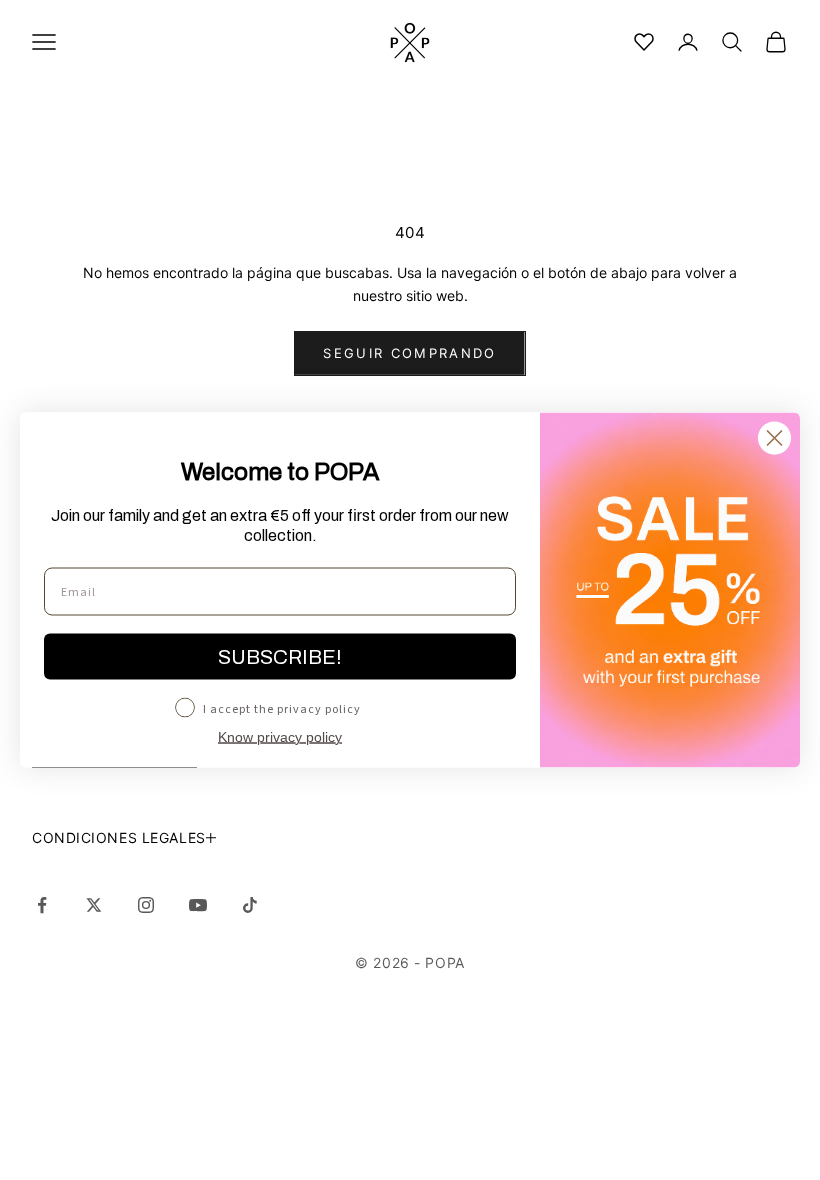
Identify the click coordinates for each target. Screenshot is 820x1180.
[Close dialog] (774, 438)
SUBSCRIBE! (280, 657)
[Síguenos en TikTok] (250, 905)
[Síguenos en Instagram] (146, 905)
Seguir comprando (409, 353)
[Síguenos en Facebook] (42, 905)
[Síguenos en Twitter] (94, 905)
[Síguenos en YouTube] (198, 905)
